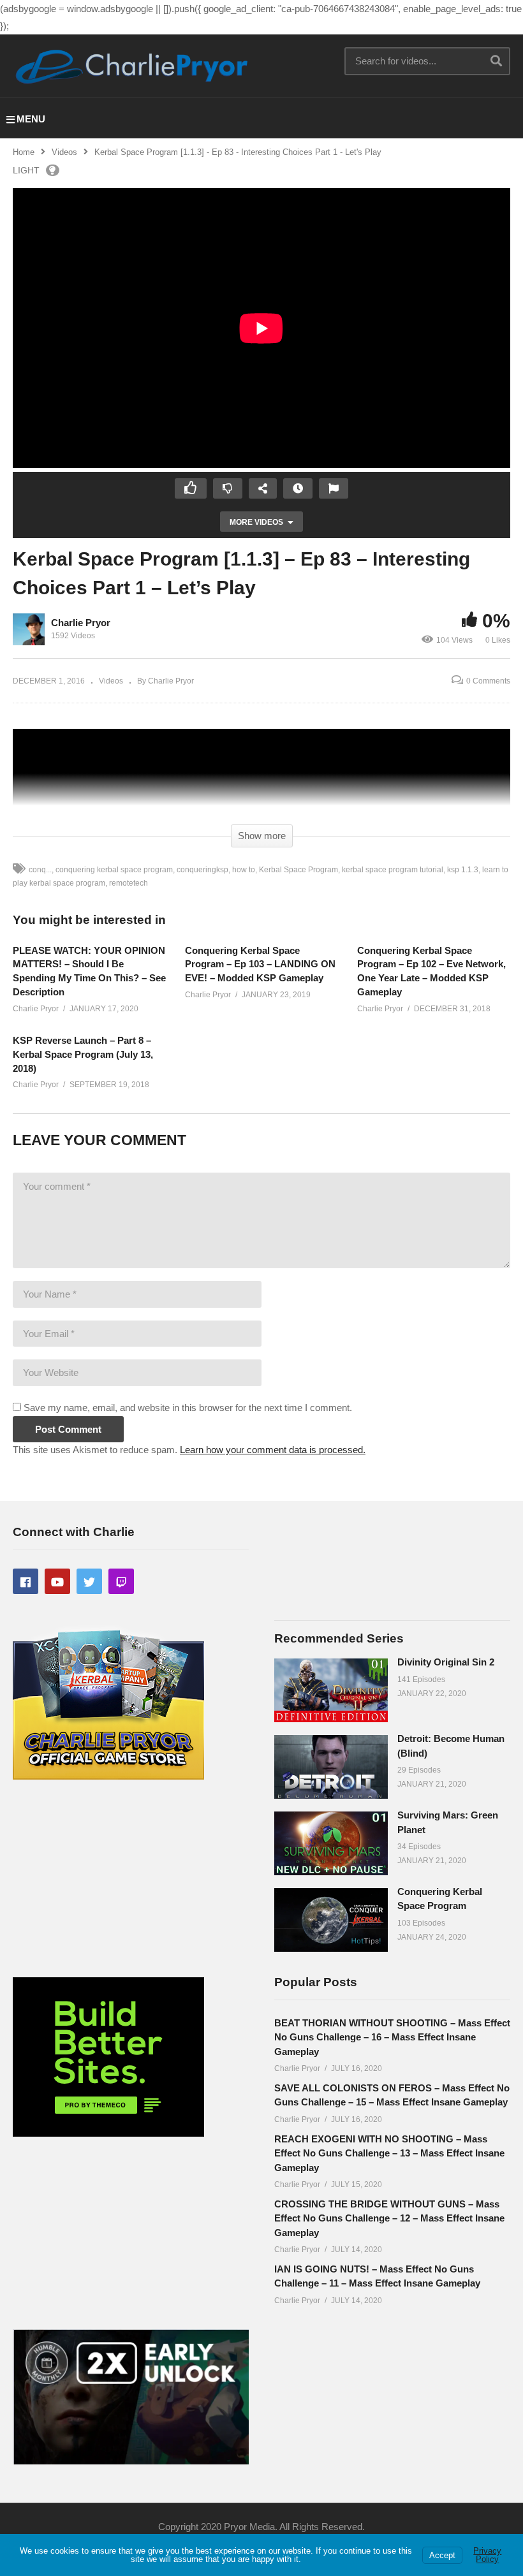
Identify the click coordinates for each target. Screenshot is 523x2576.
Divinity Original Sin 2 (446, 1662)
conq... (40, 870)
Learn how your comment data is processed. (273, 1450)
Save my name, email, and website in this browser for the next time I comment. (188, 1408)
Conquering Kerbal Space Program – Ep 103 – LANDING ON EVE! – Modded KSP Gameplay (260, 964)
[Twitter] (89, 1581)
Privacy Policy (487, 2555)
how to (244, 870)
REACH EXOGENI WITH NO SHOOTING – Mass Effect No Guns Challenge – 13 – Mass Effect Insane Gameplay (389, 2153)
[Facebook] (26, 1581)
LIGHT (26, 170)
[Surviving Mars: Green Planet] (331, 1843)
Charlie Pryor (81, 623)
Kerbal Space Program (298, 870)
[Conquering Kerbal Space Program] (331, 1920)
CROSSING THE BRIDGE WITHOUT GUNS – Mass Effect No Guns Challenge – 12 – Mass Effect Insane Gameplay (389, 2218)
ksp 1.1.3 (463, 870)
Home (24, 152)
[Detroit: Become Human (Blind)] (331, 1767)
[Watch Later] (298, 488)
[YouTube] (57, 1581)
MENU (31, 119)
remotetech (129, 883)
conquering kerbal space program (114, 870)
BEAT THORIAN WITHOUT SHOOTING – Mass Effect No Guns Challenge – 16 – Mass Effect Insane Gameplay (392, 2037)
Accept (442, 2555)
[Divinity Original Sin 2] (331, 1690)
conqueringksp (203, 870)
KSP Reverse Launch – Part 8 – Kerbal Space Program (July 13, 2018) (83, 1054)
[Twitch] (121, 1581)
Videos (64, 152)
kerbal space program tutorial (393, 870)
